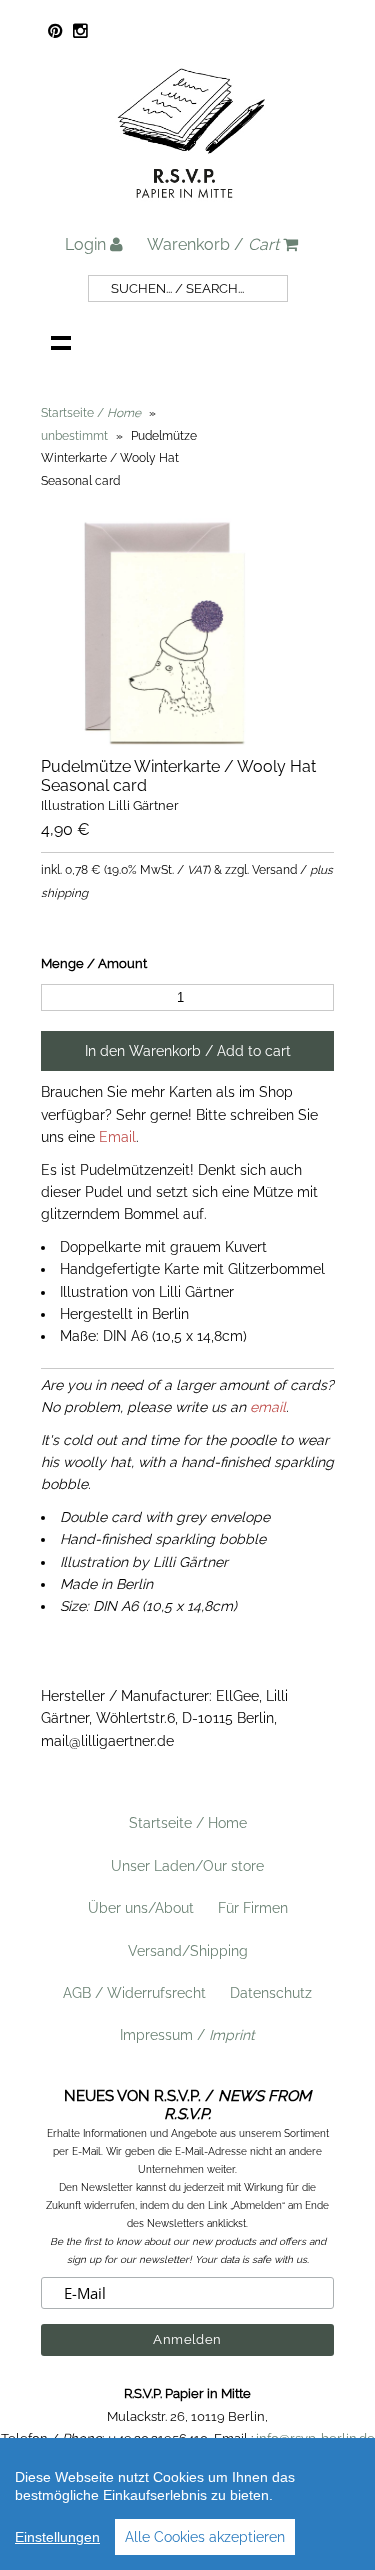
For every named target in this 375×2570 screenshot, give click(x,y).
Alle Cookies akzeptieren (205, 2537)
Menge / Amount (94, 963)
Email (117, 1137)
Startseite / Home (188, 1823)
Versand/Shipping (188, 1951)
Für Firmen (253, 1908)
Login (87, 244)
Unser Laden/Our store (187, 1866)
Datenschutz (271, 1993)
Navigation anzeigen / (61, 342)
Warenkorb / (213, 244)
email (268, 1407)
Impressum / (187, 2035)
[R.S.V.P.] (191, 207)
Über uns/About (141, 1908)
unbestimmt (74, 436)
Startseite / (91, 413)
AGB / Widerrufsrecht (134, 1993)
